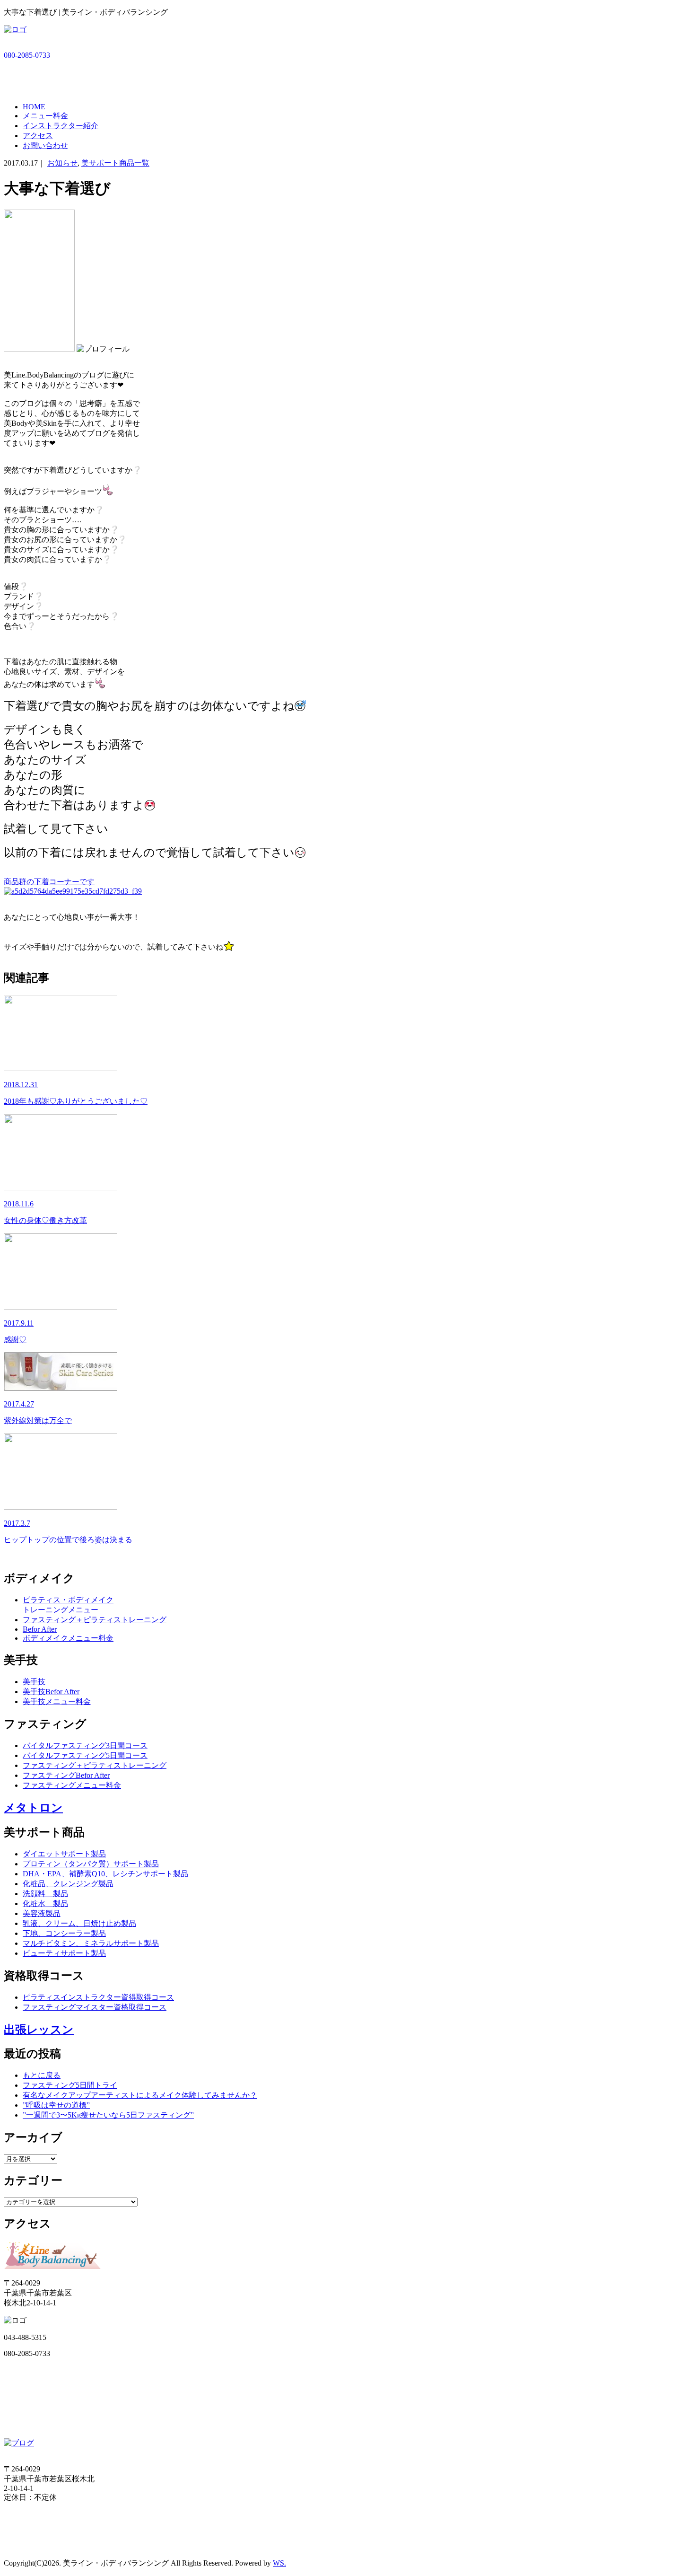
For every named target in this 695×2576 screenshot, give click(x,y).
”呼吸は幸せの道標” (56, 2105)
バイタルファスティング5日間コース (85, 1755)
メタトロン (33, 1808)
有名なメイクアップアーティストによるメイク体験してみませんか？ (140, 2095)
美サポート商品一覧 (115, 163)
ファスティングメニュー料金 (72, 1785)
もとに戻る (42, 2075)
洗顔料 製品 (45, 1894)
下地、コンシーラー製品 (64, 1933)
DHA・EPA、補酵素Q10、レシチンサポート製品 (105, 1874)
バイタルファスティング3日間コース (85, 1745)
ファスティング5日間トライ (70, 2085)
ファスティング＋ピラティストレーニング (95, 1620)
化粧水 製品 (45, 1903)
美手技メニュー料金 (57, 1701)
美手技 (34, 1682)
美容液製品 (42, 1913)
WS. (279, 2563)
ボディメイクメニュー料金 (68, 1638)
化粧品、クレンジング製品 (68, 1884)
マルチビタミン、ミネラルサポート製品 (91, 1943)
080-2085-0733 (27, 55)
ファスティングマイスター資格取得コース (95, 2007)
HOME (34, 107)
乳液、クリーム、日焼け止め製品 (79, 1923)
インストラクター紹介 (61, 126)
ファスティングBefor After (66, 1775)
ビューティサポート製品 (64, 1953)
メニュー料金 (45, 116)
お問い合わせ (45, 145)
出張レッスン (39, 2030)
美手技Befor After (51, 1692)
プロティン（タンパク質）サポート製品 (91, 1864)
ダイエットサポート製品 (64, 1854)
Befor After (40, 1629)
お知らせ (62, 163)
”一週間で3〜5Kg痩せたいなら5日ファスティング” (108, 2115)
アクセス (38, 136)
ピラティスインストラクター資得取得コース (98, 1997)
